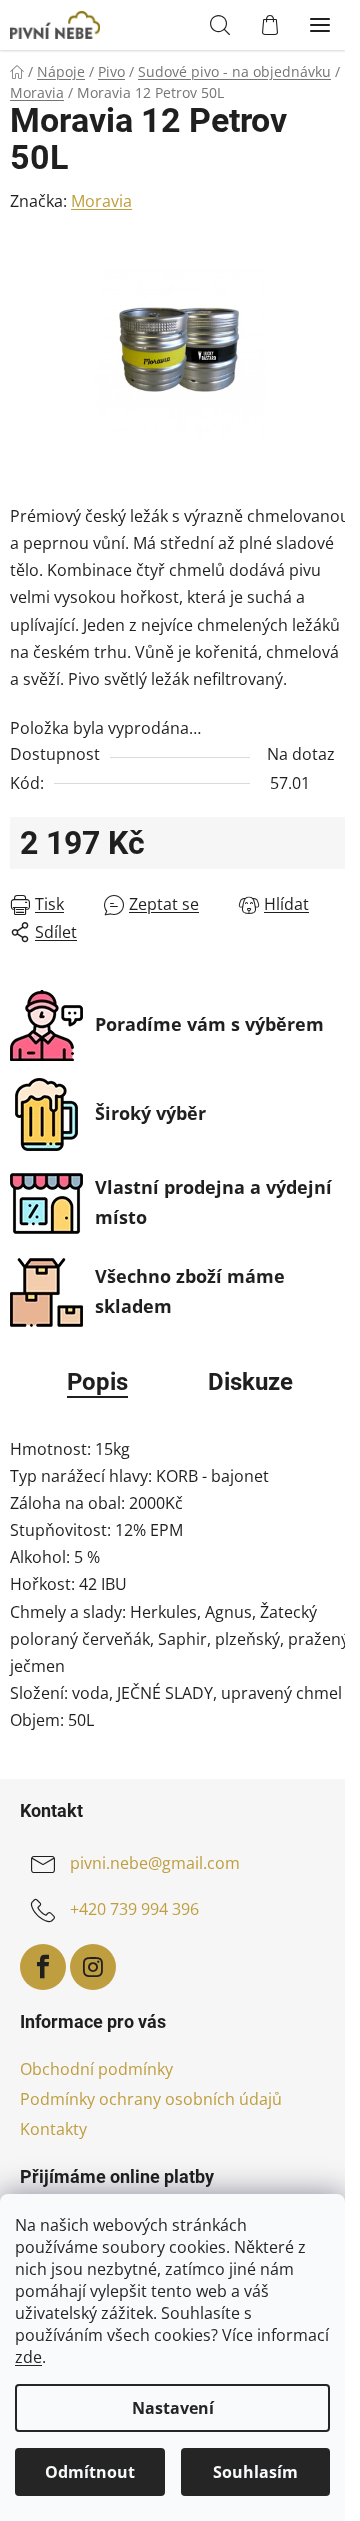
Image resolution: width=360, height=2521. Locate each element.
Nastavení (173, 2408)
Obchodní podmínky (96, 2069)
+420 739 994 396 (134, 1910)
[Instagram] (93, 1967)
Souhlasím (255, 2472)
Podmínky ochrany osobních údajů (151, 2099)
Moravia (101, 201)
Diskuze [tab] (250, 1382)
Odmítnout (90, 2472)
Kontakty (53, 2129)
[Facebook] (43, 1967)
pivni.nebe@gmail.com (155, 1864)
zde (28, 2357)
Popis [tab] (97, 1382)
